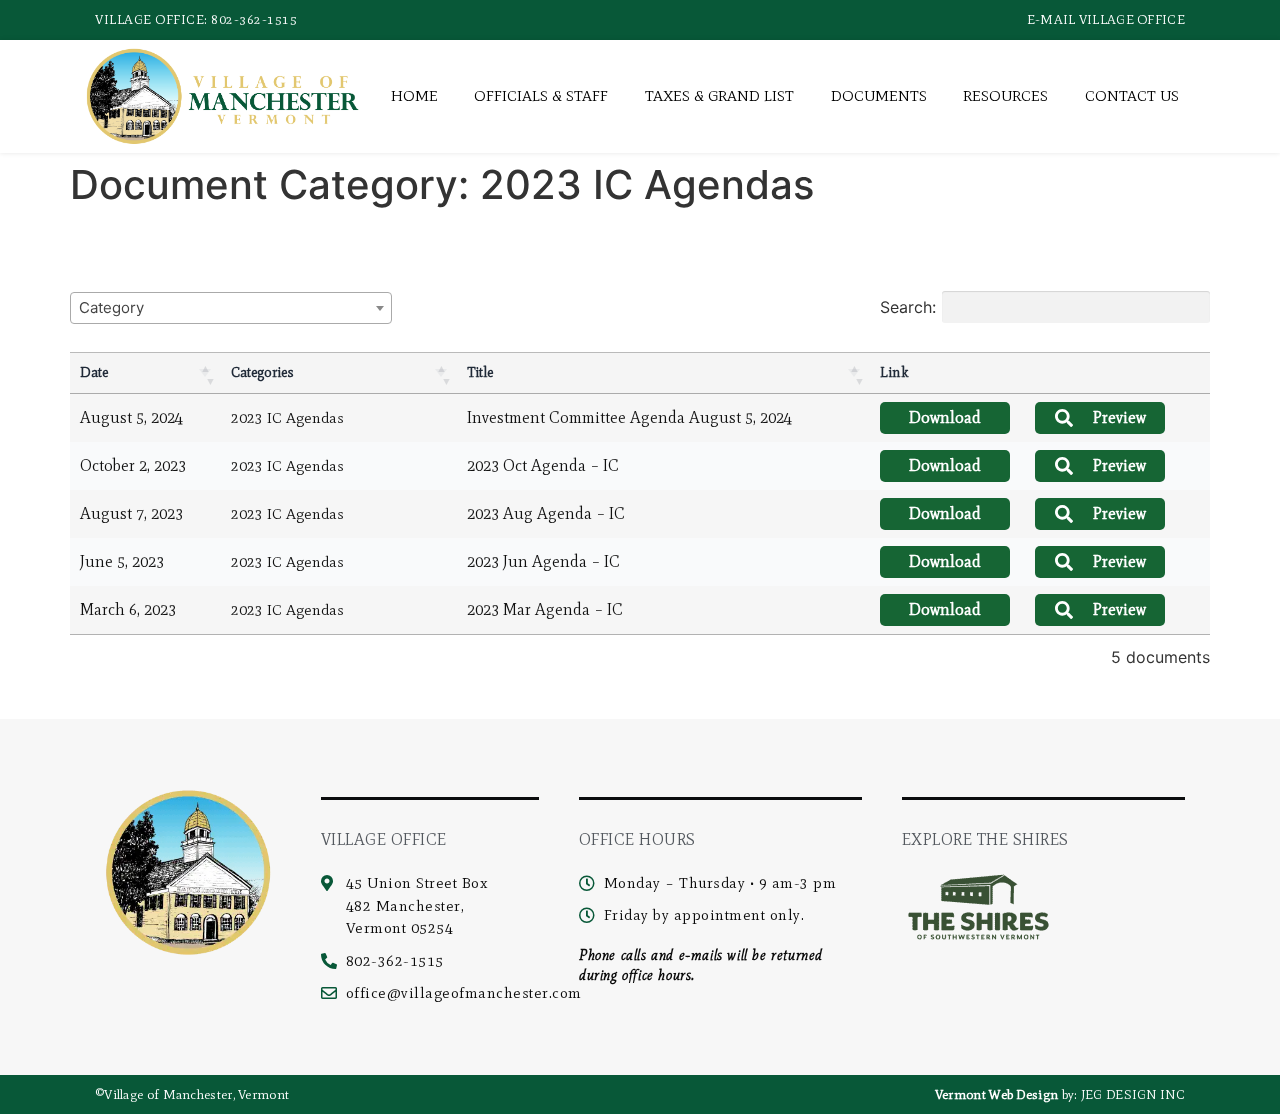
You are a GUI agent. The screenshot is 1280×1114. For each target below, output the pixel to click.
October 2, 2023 (133, 465)
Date (94, 372)
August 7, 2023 (131, 513)
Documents (879, 96)
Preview (1119, 417)
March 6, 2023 (128, 609)
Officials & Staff (541, 96)
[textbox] (117, 307)
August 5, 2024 (131, 417)
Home (414, 96)
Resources (1005, 96)
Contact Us (1132, 96)
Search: (908, 307)
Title (480, 372)
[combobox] (231, 308)
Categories (262, 372)
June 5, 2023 (122, 561)
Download (945, 417)
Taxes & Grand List (719, 96)
